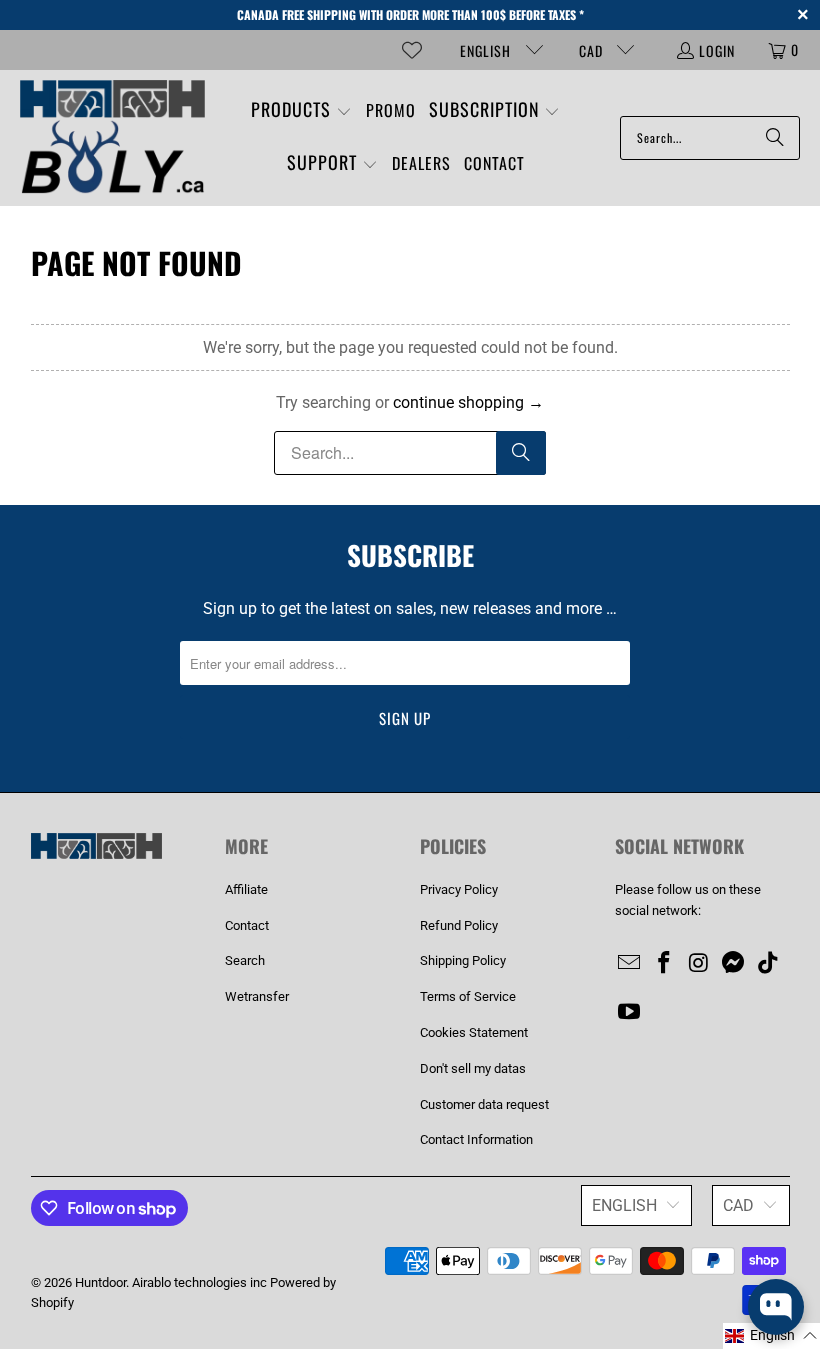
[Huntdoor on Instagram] (699, 964)
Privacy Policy (459, 889)
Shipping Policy (463, 960)
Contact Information (476, 1139)
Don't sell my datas (473, 1068)
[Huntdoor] (112, 138)
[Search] (775, 138)
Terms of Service (468, 996)
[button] (301, 111)
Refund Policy (459, 925)
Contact (247, 925)
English (487, 50)
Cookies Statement (474, 1032)
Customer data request (484, 1104)
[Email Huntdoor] (630, 964)
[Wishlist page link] (412, 50)
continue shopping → (468, 402)
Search (245, 960)
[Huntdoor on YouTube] (630, 1013)
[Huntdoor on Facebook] (664, 964)
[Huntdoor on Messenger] (734, 964)
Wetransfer (257, 996)
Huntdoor (100, 1282)
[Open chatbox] (776, 1307)
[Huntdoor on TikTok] (769, 964)
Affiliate (246, 889)
